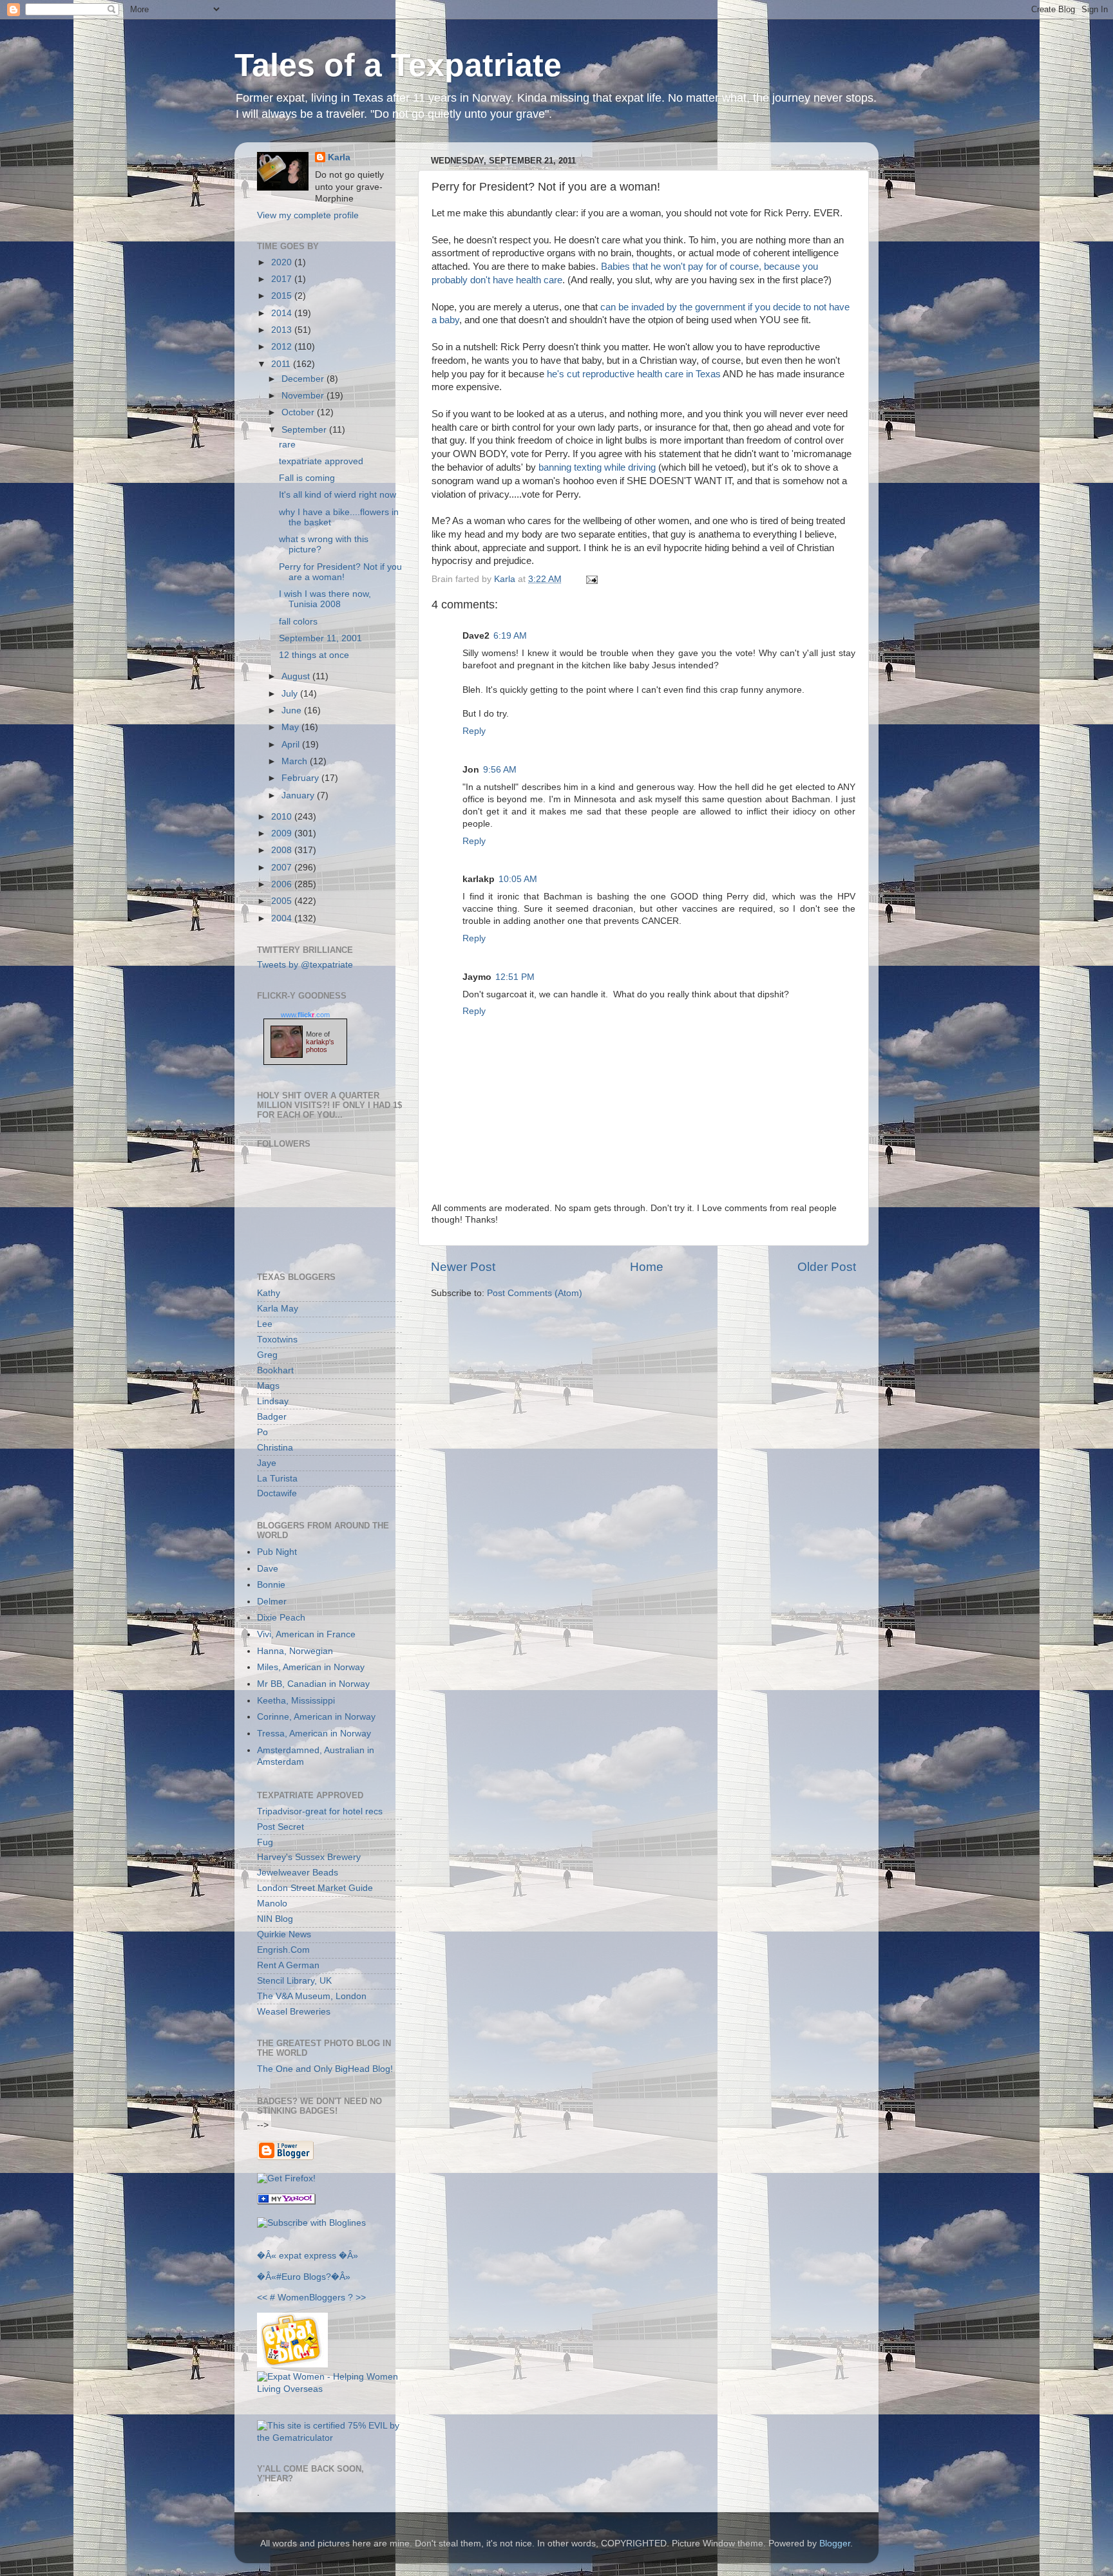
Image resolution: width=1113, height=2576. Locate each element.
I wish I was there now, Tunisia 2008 (325, 599)
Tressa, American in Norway (314, 1734)
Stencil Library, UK (294, 1981)
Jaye (267, 1463)
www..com (305, 1015)
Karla (339, 157)
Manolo (272, 1904)
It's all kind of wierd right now (338, 495)
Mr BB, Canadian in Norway (313, 1684)
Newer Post (463, 1267)
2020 (283, 262)
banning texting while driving (597, 467)
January (299, 795)
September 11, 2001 (320, 638)
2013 (283, 330)
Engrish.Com (283, 1950)
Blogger (835, 2543)
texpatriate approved (321, 461)
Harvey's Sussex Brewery (309, 1857)
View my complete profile (308, 215)
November (304, 396)
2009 (283, 833)
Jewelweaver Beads (298, 1873)
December (304, 379)
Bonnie (271, 1585)
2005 (283, 901)
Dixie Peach (281, 1618)
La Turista (277, 1479)
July (291, 694)
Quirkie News (284, 1934)
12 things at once (314, 655)
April (292, 745)
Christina (275, 1448)
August (297, 676)
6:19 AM (510, 636)
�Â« (267, 2256)
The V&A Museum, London (312, 1996)
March (296, 761)
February (301, 778)
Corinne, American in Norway (316, 1717)
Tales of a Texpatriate (398, 65)
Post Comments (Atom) (535, 1293)
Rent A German (288, 1965)
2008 (283, 850)
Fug (265, 1842)
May (291, 727)
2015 (283, 296)
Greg (267, 1355)
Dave (268, 1569)
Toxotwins (277, 1340)
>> (361, 2298)
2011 (282, 364)
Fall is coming (307, 478)
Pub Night (277, 1552)
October (299, 412)
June (293, 710)
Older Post (827, 1267)
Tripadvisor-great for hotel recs (320, 1811)
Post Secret (281, 1827)
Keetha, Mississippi (296, 1701)
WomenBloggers (311, 2298)
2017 (283, 279)
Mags (268, 1386)
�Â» (348, 2256)
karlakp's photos (320, 1046)
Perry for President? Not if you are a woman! (340, 572)
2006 (283, 884)
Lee (265, 1324)
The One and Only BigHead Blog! (325, 2069)
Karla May (278, 1309)
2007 (283, 868)
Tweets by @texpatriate (305, 965)
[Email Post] (590, 579)
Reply (474, 731)
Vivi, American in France (306, 1634)
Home (647, 1267)
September (305, 430)
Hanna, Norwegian (295, 1651)
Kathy (269, 1293)
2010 (283, 817)
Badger (272, 1417)
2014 (283, 313)
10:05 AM (518, 879)
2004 (283, 918)
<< (262, 2298)
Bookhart (275, 1370)
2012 (283, 347)
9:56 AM (500, 770)
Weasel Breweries (294, 2012)
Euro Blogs (304, 2277)
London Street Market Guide (315, 1888)
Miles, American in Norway (311, 1667)
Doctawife (277, 1493)
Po (262, 1432)
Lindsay (273, 1401)
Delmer (272, 1602)
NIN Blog (275, 1919)
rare (287, 445)
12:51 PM (515, 977)
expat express (308, 2256)
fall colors (298, 622)
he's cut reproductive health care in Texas (634, 374)
